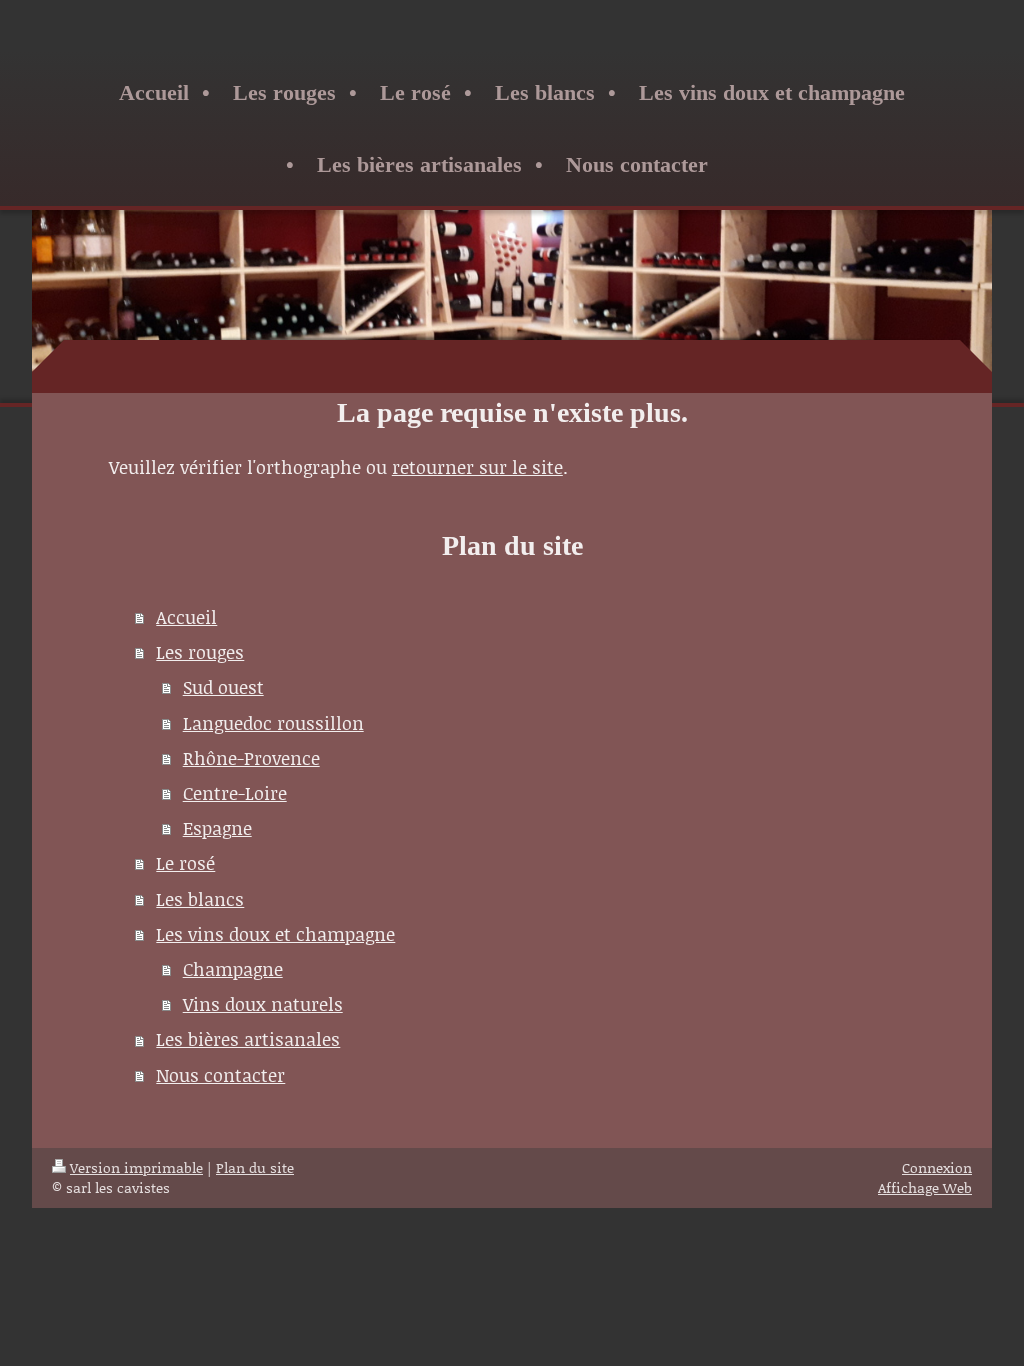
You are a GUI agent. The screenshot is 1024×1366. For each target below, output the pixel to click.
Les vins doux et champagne (275, 934)
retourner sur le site (477, 467)
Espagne (217, 828)
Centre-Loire (235, 793)
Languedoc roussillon (273, 723)
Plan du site (255, 1167)
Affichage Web (925, 1187)
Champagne (233, 969)
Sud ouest (223, 687)
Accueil (186, 617)
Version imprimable (136, 1167)
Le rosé (185, 863)
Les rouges (200, 652)
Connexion (937, 1167)
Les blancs (200, 899)
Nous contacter (220, 1075)
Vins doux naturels (263, 1004)
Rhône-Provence (251, 758)
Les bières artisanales (248, 1039)
